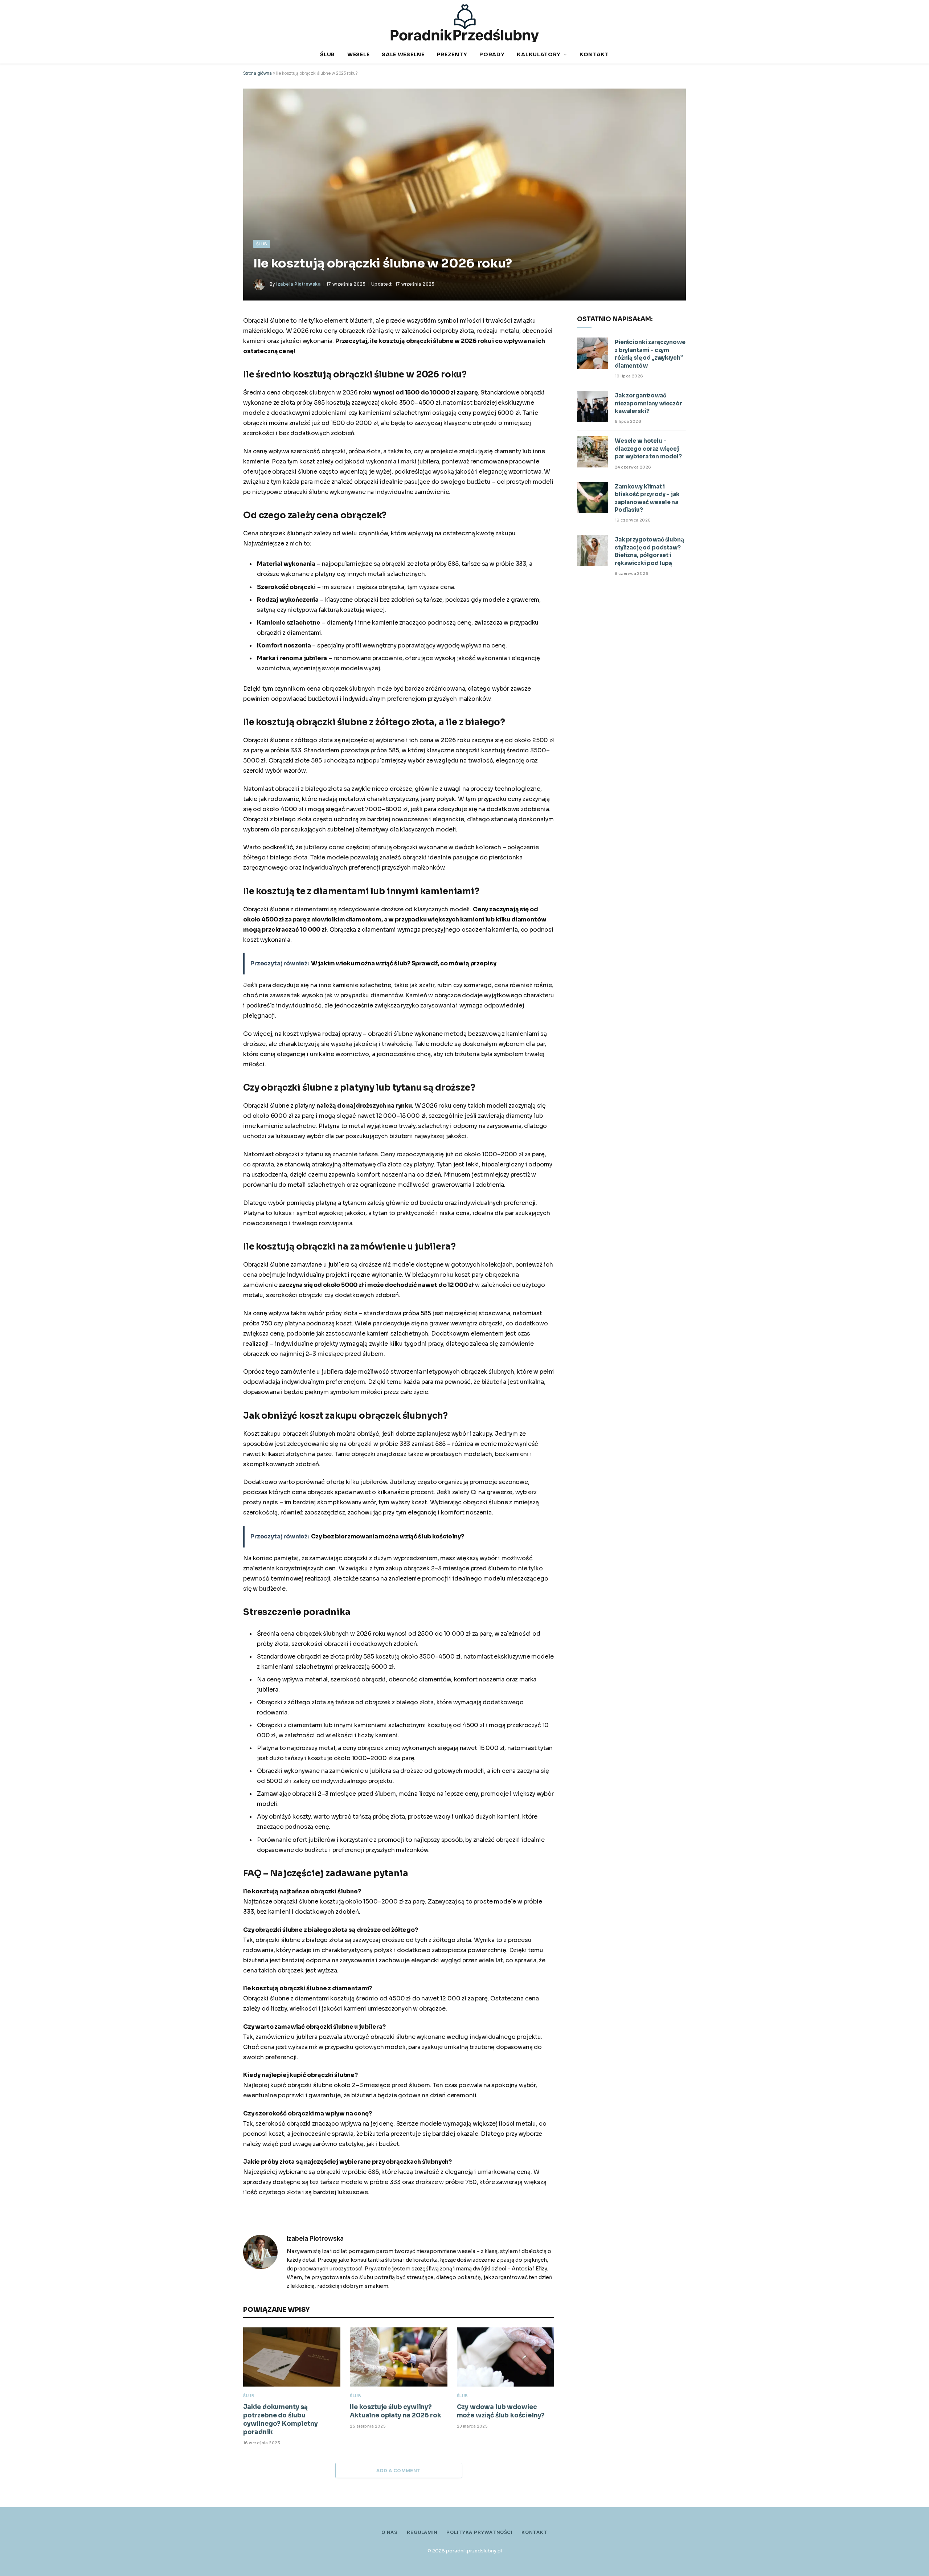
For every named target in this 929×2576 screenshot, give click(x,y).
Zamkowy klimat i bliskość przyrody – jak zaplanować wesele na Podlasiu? (647, 498)
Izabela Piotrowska (298, 284)
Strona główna (257, 73)
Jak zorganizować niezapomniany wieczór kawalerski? (648, 403)
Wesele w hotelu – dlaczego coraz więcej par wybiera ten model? (648, 449)
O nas (390, 2532)
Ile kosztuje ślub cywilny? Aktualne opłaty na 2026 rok (395, 2411)
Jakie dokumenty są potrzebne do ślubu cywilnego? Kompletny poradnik (281, 2420)
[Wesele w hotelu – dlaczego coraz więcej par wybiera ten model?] (593, 452)
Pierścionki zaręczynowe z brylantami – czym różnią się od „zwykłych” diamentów (650, 354)
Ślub (328, 54)
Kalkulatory (539, 54)
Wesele (358, 54)
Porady (492, 54)
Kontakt (594, 54)
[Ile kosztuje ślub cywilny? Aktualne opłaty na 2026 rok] (398, 2357)
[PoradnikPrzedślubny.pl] (465, 23)
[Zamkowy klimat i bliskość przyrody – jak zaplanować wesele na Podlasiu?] (593, 498)
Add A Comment (398, 2470)
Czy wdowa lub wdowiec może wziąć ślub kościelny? (501, 2411)
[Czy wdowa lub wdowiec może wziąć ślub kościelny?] (506, 2357)
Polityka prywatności (479, 2532)
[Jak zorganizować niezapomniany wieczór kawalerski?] (593, 406)
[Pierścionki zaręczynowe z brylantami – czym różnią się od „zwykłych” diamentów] (593, 353)
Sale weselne (403, 54)
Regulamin (422, 2532)
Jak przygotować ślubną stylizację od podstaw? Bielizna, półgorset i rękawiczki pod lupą (649, 551)
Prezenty (452, 54)
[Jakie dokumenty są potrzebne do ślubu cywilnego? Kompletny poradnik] (292, 2357)
